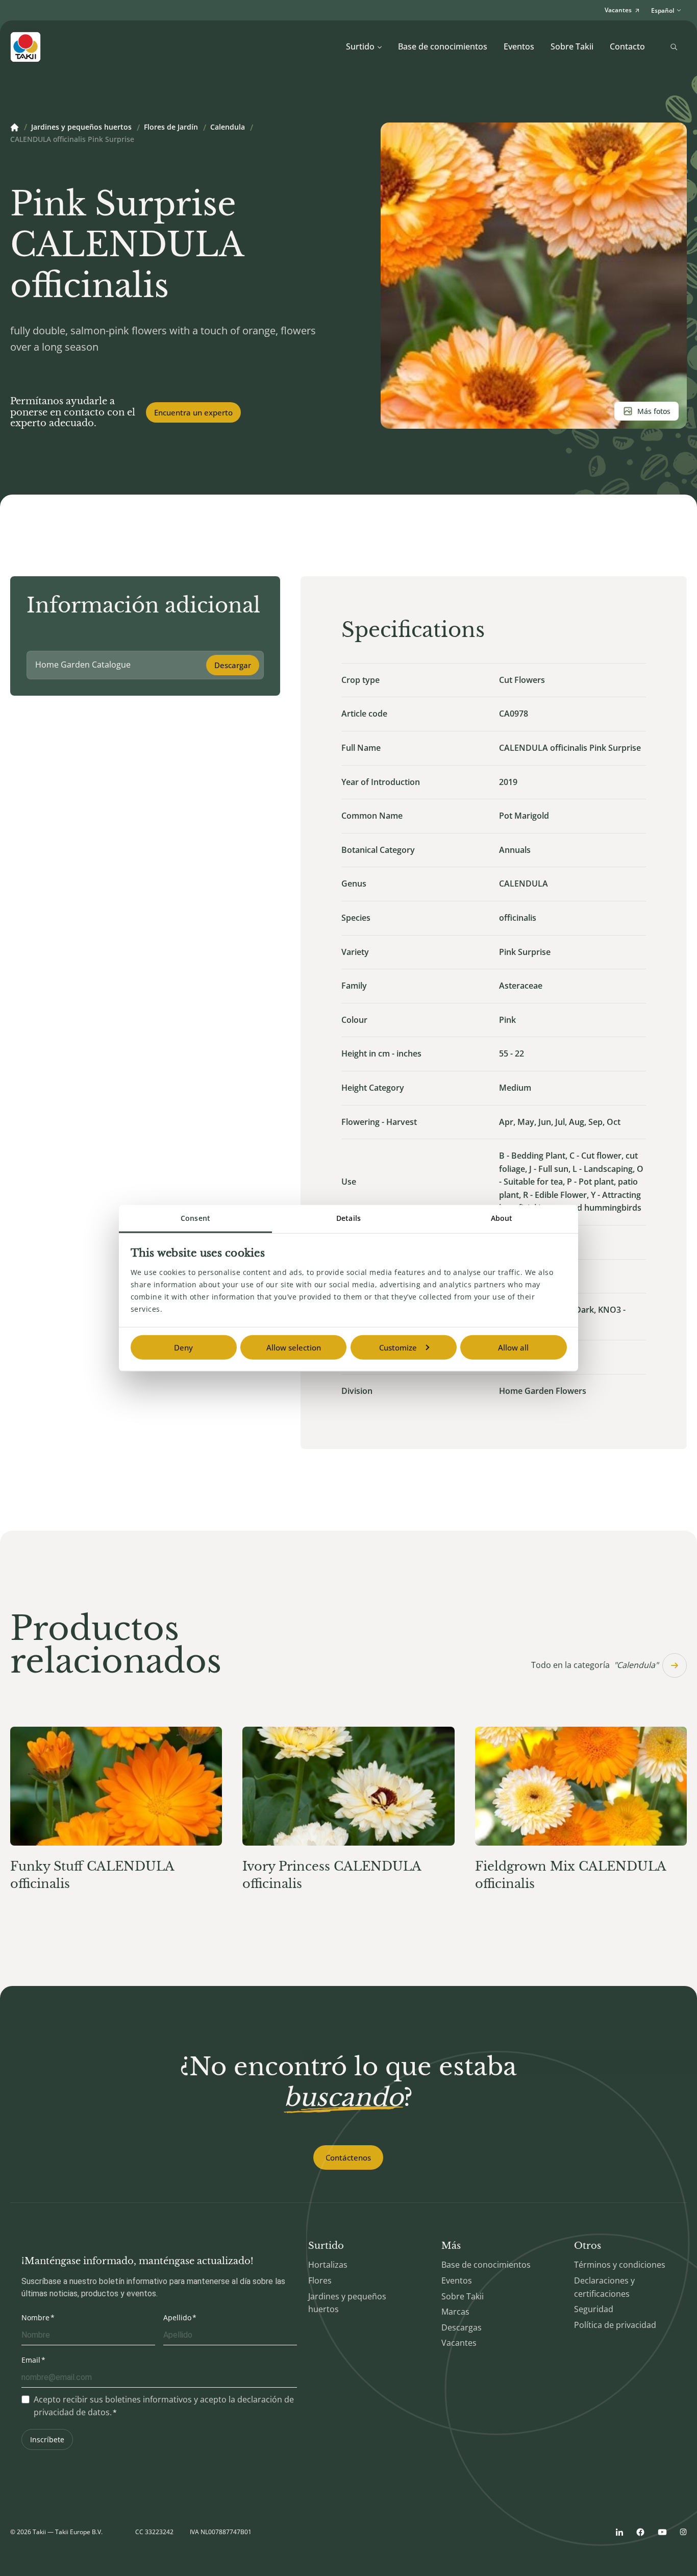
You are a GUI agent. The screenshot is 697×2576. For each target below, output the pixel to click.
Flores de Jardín (171, 128)
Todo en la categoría (595, 1665)
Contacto (627, 46)
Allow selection (294, 1347)
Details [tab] (348, 1218)
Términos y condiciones (620, 2265)
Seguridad (594, 2309)
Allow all (513, 1347)
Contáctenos (348, 2157)
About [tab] (502, 1218)
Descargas (462, 2327)
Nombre (35, 2317)
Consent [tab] (195, 1218)
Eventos (519, 46)
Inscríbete (47, 2439)
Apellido (177, 2317)
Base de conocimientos (443, 46)
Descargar (233, 665)
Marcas (455, 2312)
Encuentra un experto (193, 412)
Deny (183, 1347)
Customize (398, 1347)
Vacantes (459, 2343)
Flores (320, 2280)
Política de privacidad (615, 2325)
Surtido (360, 46)
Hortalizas (328, 2265)
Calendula (228, 128)
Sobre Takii (572, 46)
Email (31, 2360)
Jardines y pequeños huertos (81, 128)
